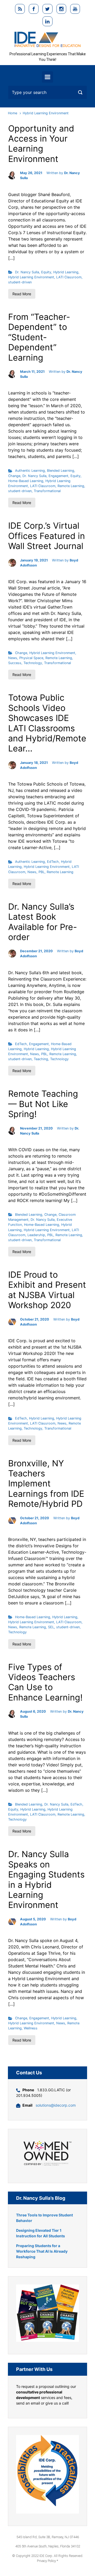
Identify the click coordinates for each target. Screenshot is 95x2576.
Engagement (58, 476)
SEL (51, 1627)
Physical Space (31, 658)
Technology (33, 663)
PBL (42, 872)
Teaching (41, 1059)
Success (15, 663)
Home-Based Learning (26, 481)
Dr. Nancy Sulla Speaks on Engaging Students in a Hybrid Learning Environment (46, 1879)
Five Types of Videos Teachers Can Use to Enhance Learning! (45, 1682)
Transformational (47, 491)
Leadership (36, 1235)
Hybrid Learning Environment (31, 277)
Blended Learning (61, 471)
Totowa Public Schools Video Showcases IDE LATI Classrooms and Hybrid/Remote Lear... (47, 723)
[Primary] (47, 77)
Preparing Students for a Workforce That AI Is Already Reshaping (42, 2251)
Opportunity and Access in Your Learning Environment (41, 144)
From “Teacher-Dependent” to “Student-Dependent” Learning (39, 337)
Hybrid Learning (66, 272)
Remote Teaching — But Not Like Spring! (43, 1104)
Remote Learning (71, 486)
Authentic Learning (30, 471)
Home (13, 113)
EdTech (53, 862)
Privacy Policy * (47, 2561)
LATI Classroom (69, 277)
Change (14, 476)
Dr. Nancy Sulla (27, 272)
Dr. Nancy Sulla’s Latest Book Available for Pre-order (43, 922)
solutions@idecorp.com (56, 2105)
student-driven (20, 282)
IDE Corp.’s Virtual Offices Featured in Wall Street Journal (47, 536)
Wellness (31, 2028)
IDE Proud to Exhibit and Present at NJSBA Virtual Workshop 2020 (47, 1290)
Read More (22, 294)
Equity (46, 272)
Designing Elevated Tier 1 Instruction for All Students (41, 2233)
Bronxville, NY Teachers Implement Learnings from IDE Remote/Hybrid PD (46, 1484)
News (13, 658)
